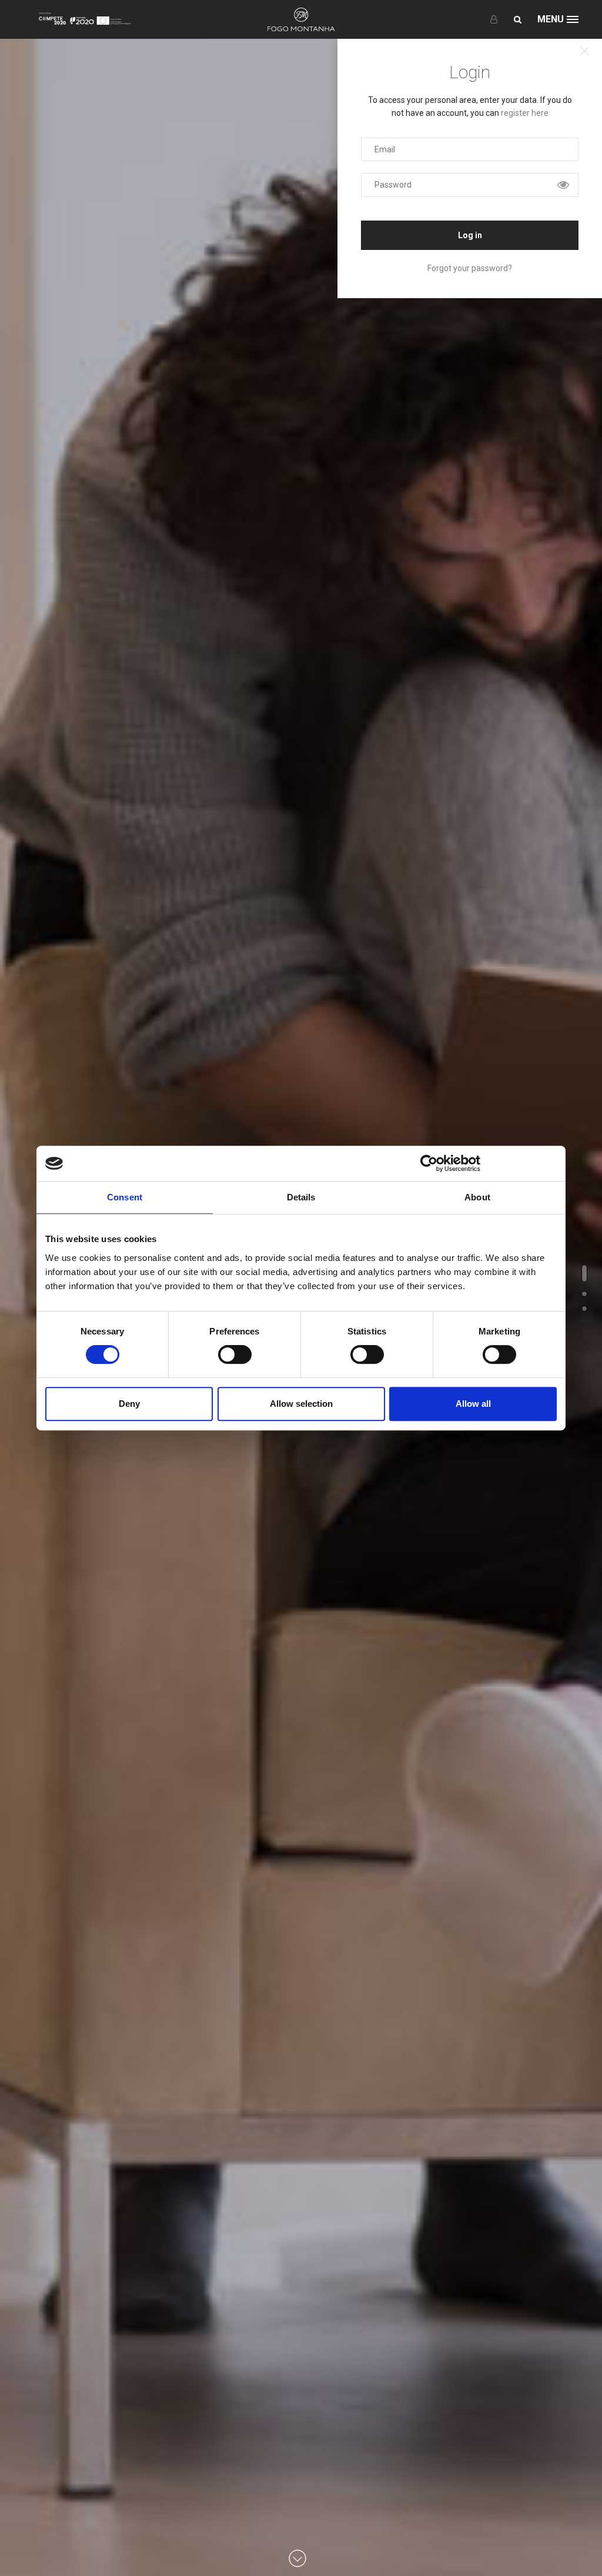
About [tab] (477, 1197)
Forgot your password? (470, 268)
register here (525, 113)
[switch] (235, 1354)
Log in (470, 235)
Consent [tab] (125, 1197)
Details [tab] (301, 1197)
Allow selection (301, 1404)
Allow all (473, 1404)
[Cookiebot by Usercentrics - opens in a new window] (429, 1163)
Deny (129, 1404)
